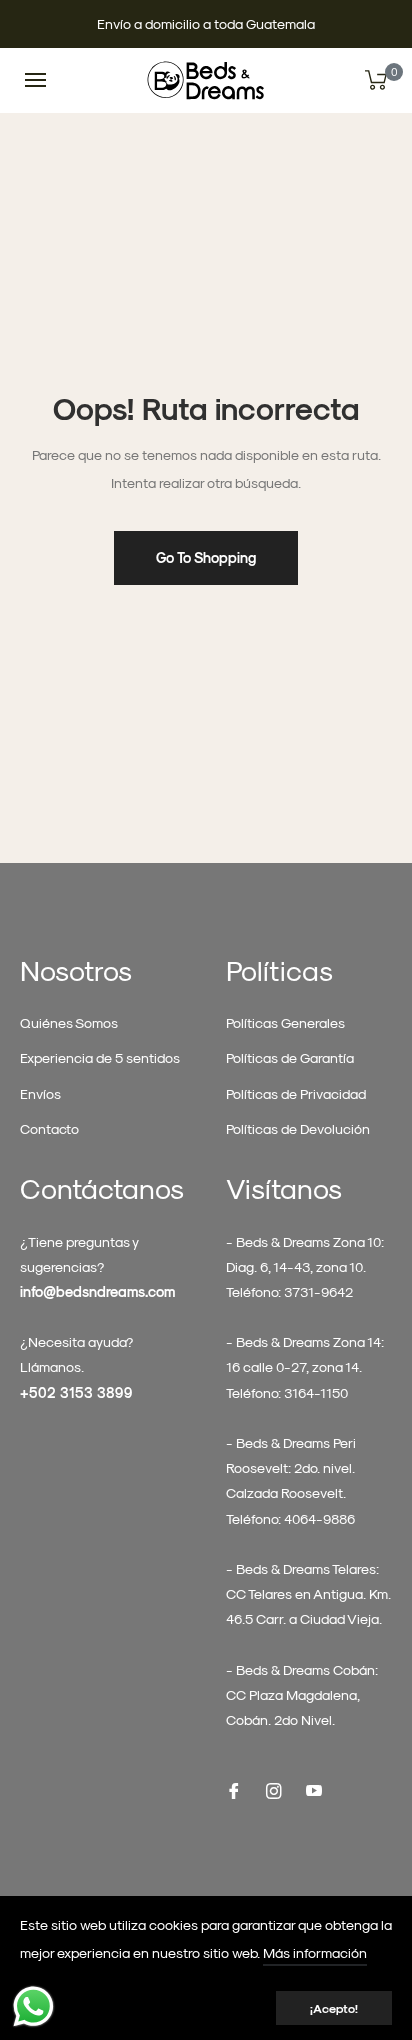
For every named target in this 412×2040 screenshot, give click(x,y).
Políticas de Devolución (298, 1128)
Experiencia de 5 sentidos (100, 1057)
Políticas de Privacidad (296, 1093)
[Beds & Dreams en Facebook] (234, 1788)
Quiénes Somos (69, 1022)
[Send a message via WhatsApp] (33, 2006)
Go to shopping (206, 557)
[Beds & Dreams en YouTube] (314, 1788)
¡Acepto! (334, 2008)
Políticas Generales (285, 1022)
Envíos (40, 1093)
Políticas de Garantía (290, 1057)
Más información (315, 1952)
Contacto (49, 1128)
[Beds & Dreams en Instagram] (274, 1788)
